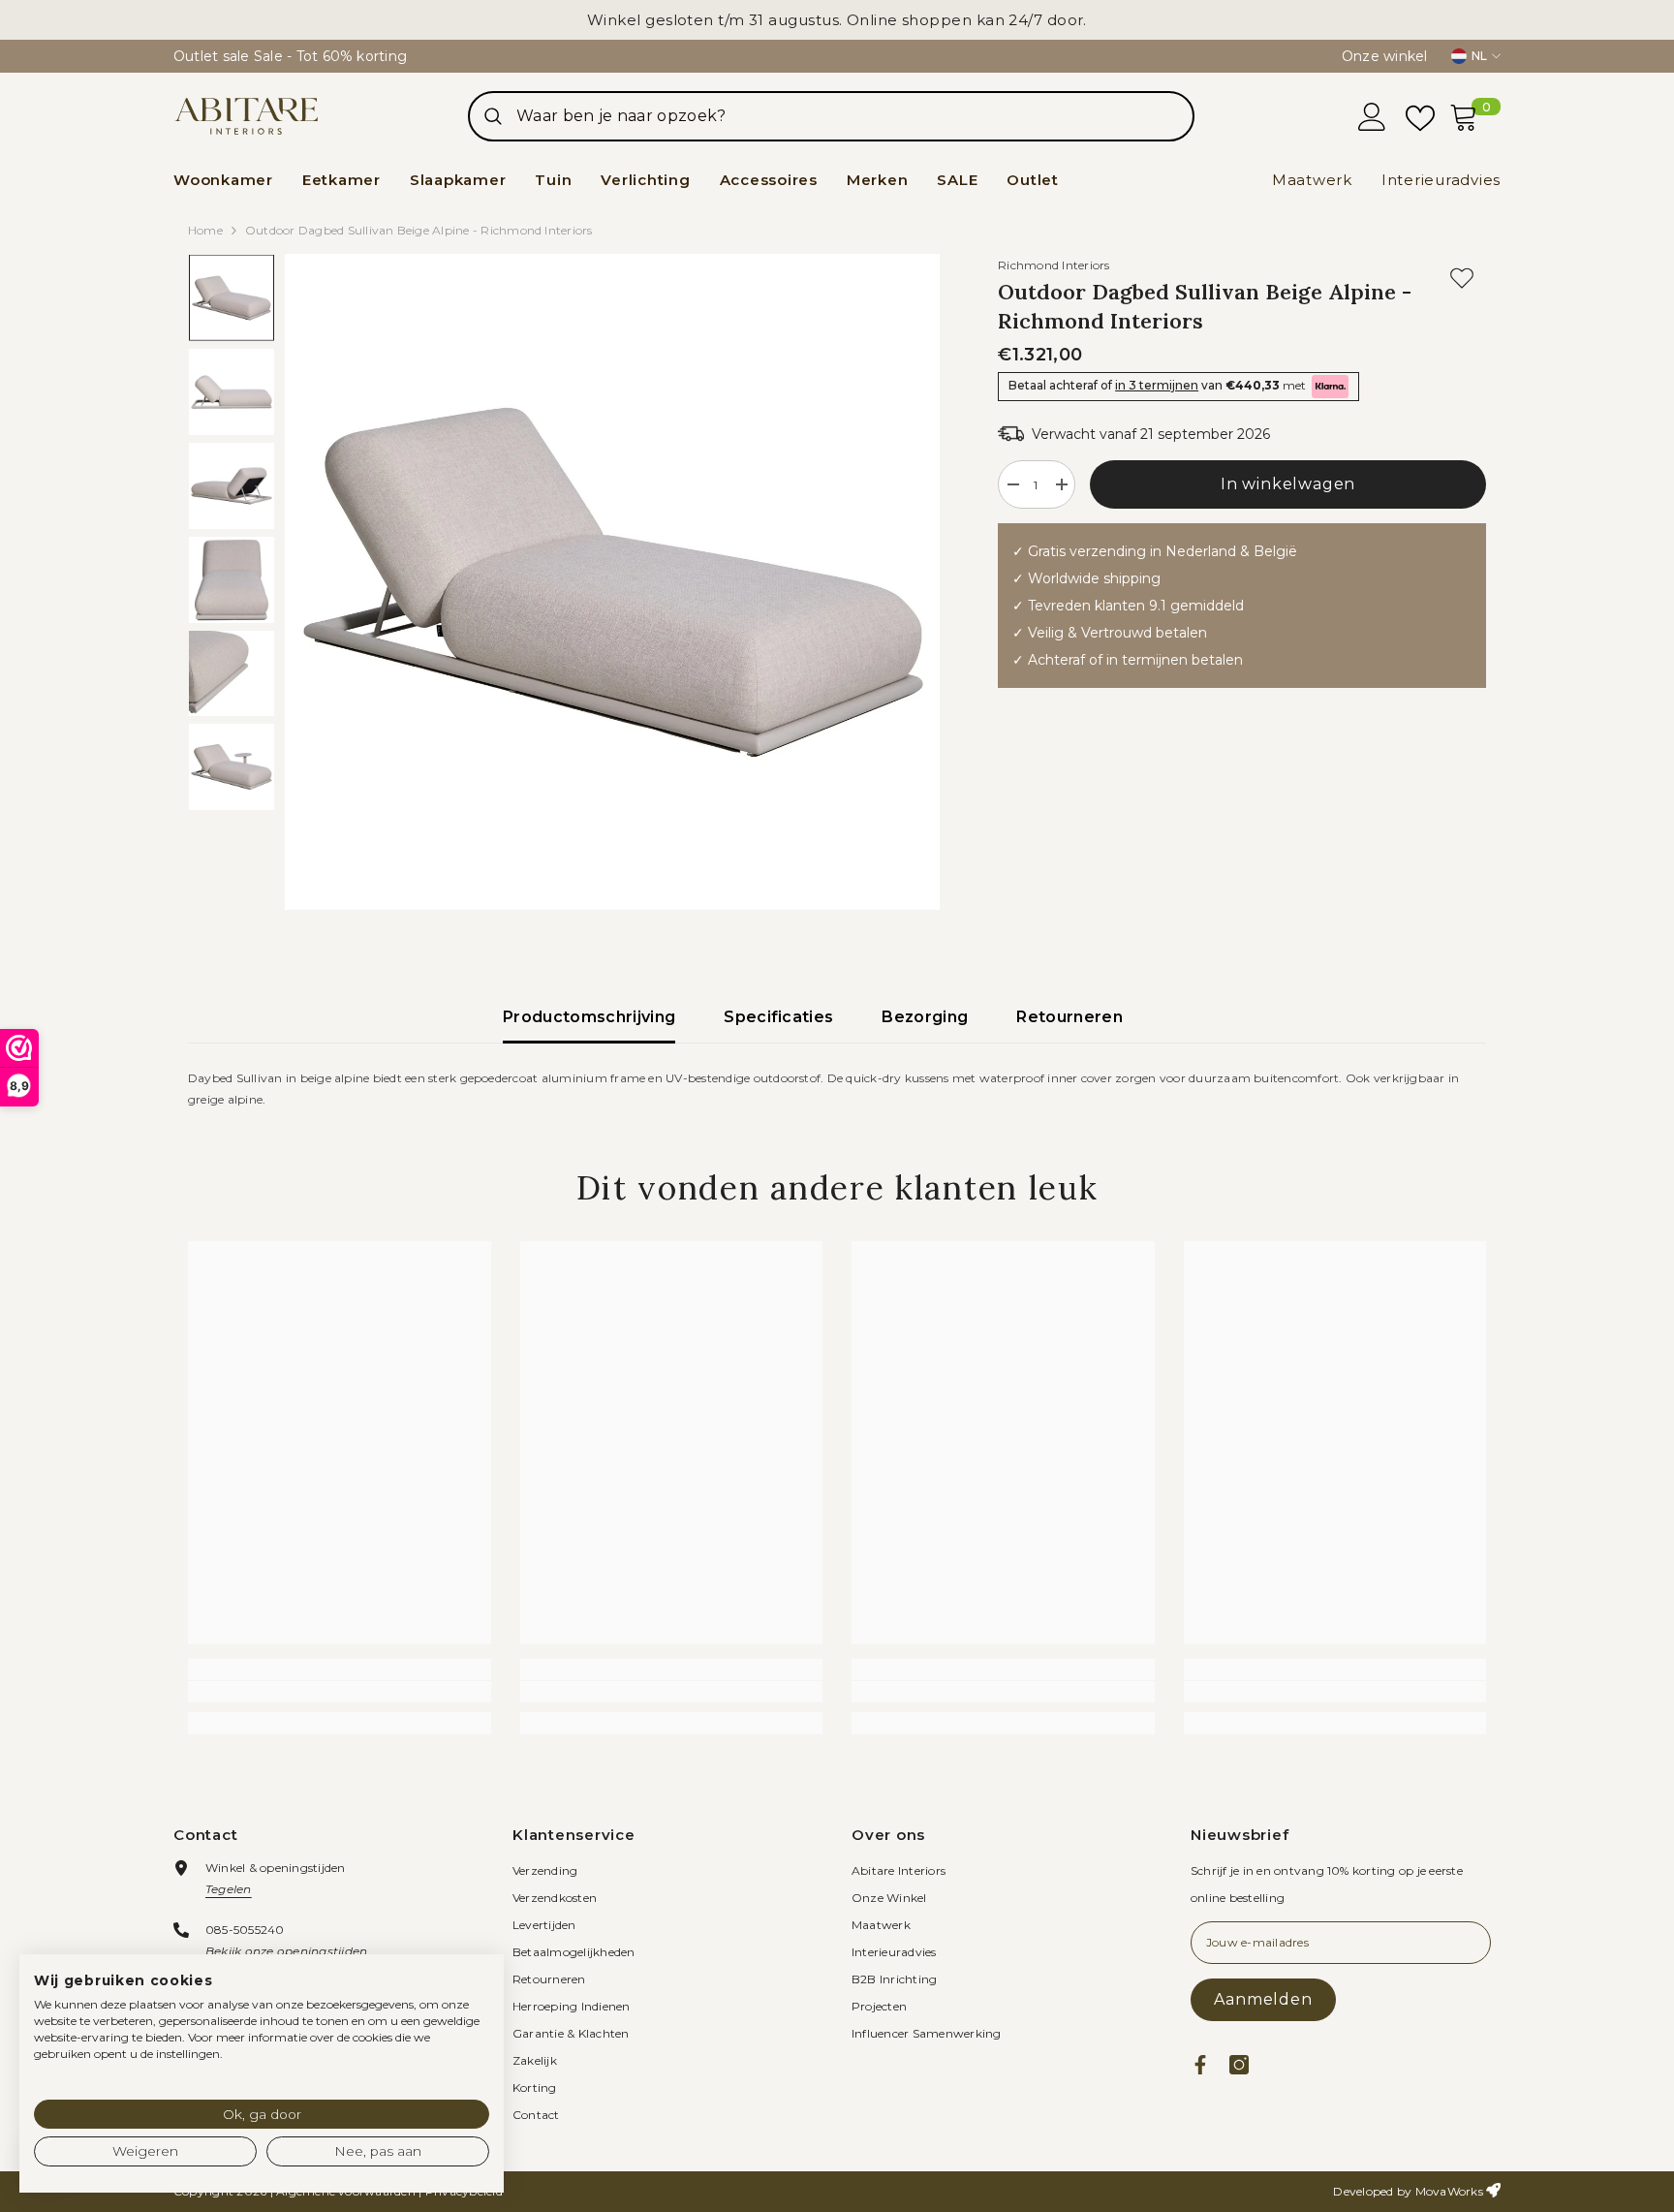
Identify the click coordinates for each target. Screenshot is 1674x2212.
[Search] (831, 116)
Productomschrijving (589, 1017)
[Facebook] (1200, 2065)
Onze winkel (1385, 56)
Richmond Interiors (1054, 265)
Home (205, 230)
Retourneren (1069, 1017)
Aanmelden (1263, 1999)
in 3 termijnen (1157, 385)
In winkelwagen (1288, 484)
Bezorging (925, 1017)
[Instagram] (1239, 2065)
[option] (613, 582)
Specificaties (778, 1017)
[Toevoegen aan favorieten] (1462, 278)
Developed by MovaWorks (1408, 2191)
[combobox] (854, 116)
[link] (340, 1692)
